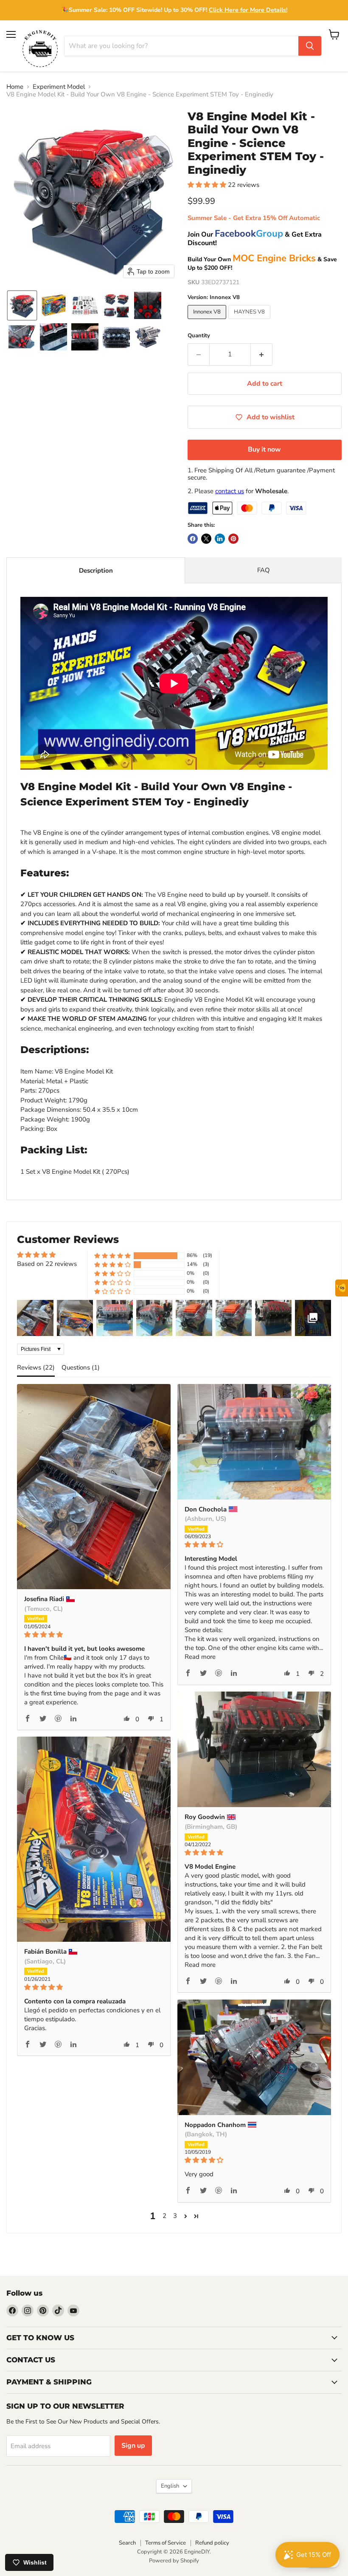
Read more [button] (200, 1657)
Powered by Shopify (174, 2561)
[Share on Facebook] (193, 539)
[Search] (310, 46)
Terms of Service (166, 2543)
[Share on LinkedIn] (220, 539)
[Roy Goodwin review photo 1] (254, 1749)
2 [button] (164, 2216)
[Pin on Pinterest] (233, 539)
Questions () (81, 1367)
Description (96, 571)
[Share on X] (206, 539)
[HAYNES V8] (250, 321)
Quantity (199, 336)
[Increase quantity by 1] (262, 354)
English (170, 2486)
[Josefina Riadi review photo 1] (94, 1487)
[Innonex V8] (208, 321)
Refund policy (212, 2543)
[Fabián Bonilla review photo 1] (94, 1839)
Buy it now (264, 449)
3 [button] (175, 2216)
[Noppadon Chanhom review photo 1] (254, 2057)
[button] (22, 305)
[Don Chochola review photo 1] (254, 1442)
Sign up (133, 2446)
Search (127, 2543)
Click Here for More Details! (248, 10)
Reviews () (36, 1367)
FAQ (264, 570)
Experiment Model (59, 87)
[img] (94, 1635)
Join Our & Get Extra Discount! (255, 239)
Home (15, 87)
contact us (230, 491)
